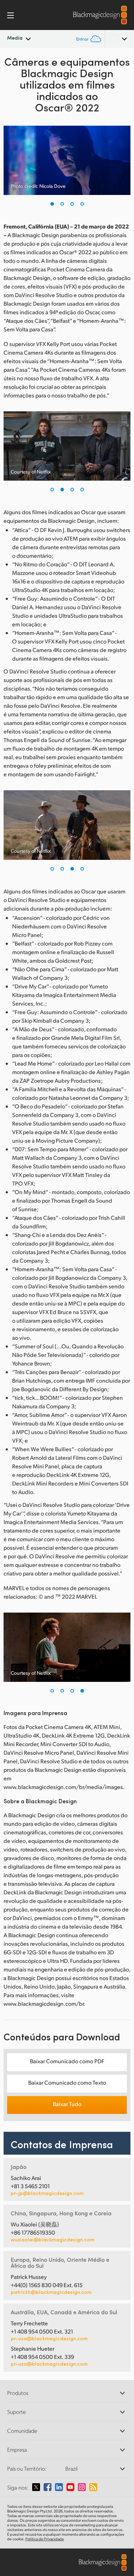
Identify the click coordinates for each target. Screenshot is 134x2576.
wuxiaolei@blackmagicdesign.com (53, 2240)
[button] (52, 204)
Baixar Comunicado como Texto (67, 2082)
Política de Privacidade (45, 2539)
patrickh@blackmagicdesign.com (51, 2292)
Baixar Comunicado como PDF (67, 2061)
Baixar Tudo (67, 2104)
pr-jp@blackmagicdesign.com (47, 2193)
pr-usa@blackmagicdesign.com (49, 2338)
